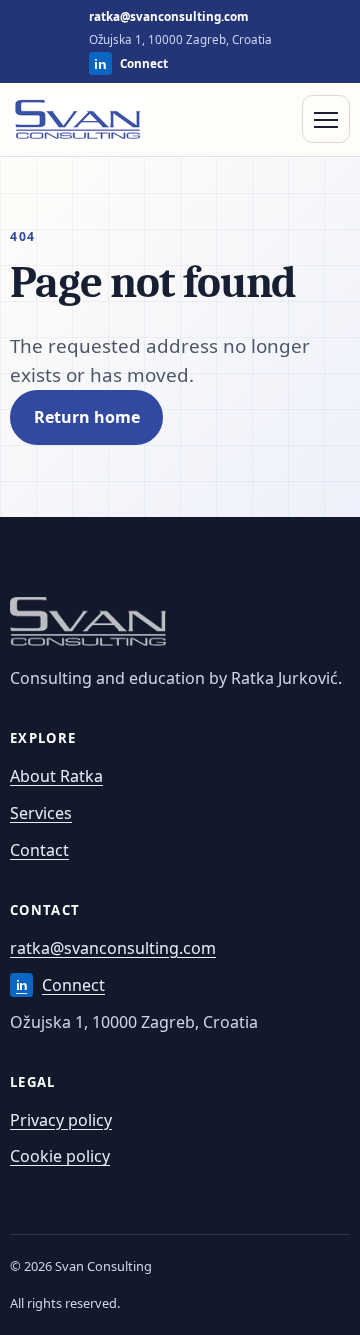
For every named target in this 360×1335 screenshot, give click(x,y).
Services (41, 813)
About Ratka (56, 776)
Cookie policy (60, 1156)
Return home (87, 417)
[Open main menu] (326, 119)
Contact (39, 850)
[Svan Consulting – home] (78, 120)
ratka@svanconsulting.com (168, 16)
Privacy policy (61, 1120)
